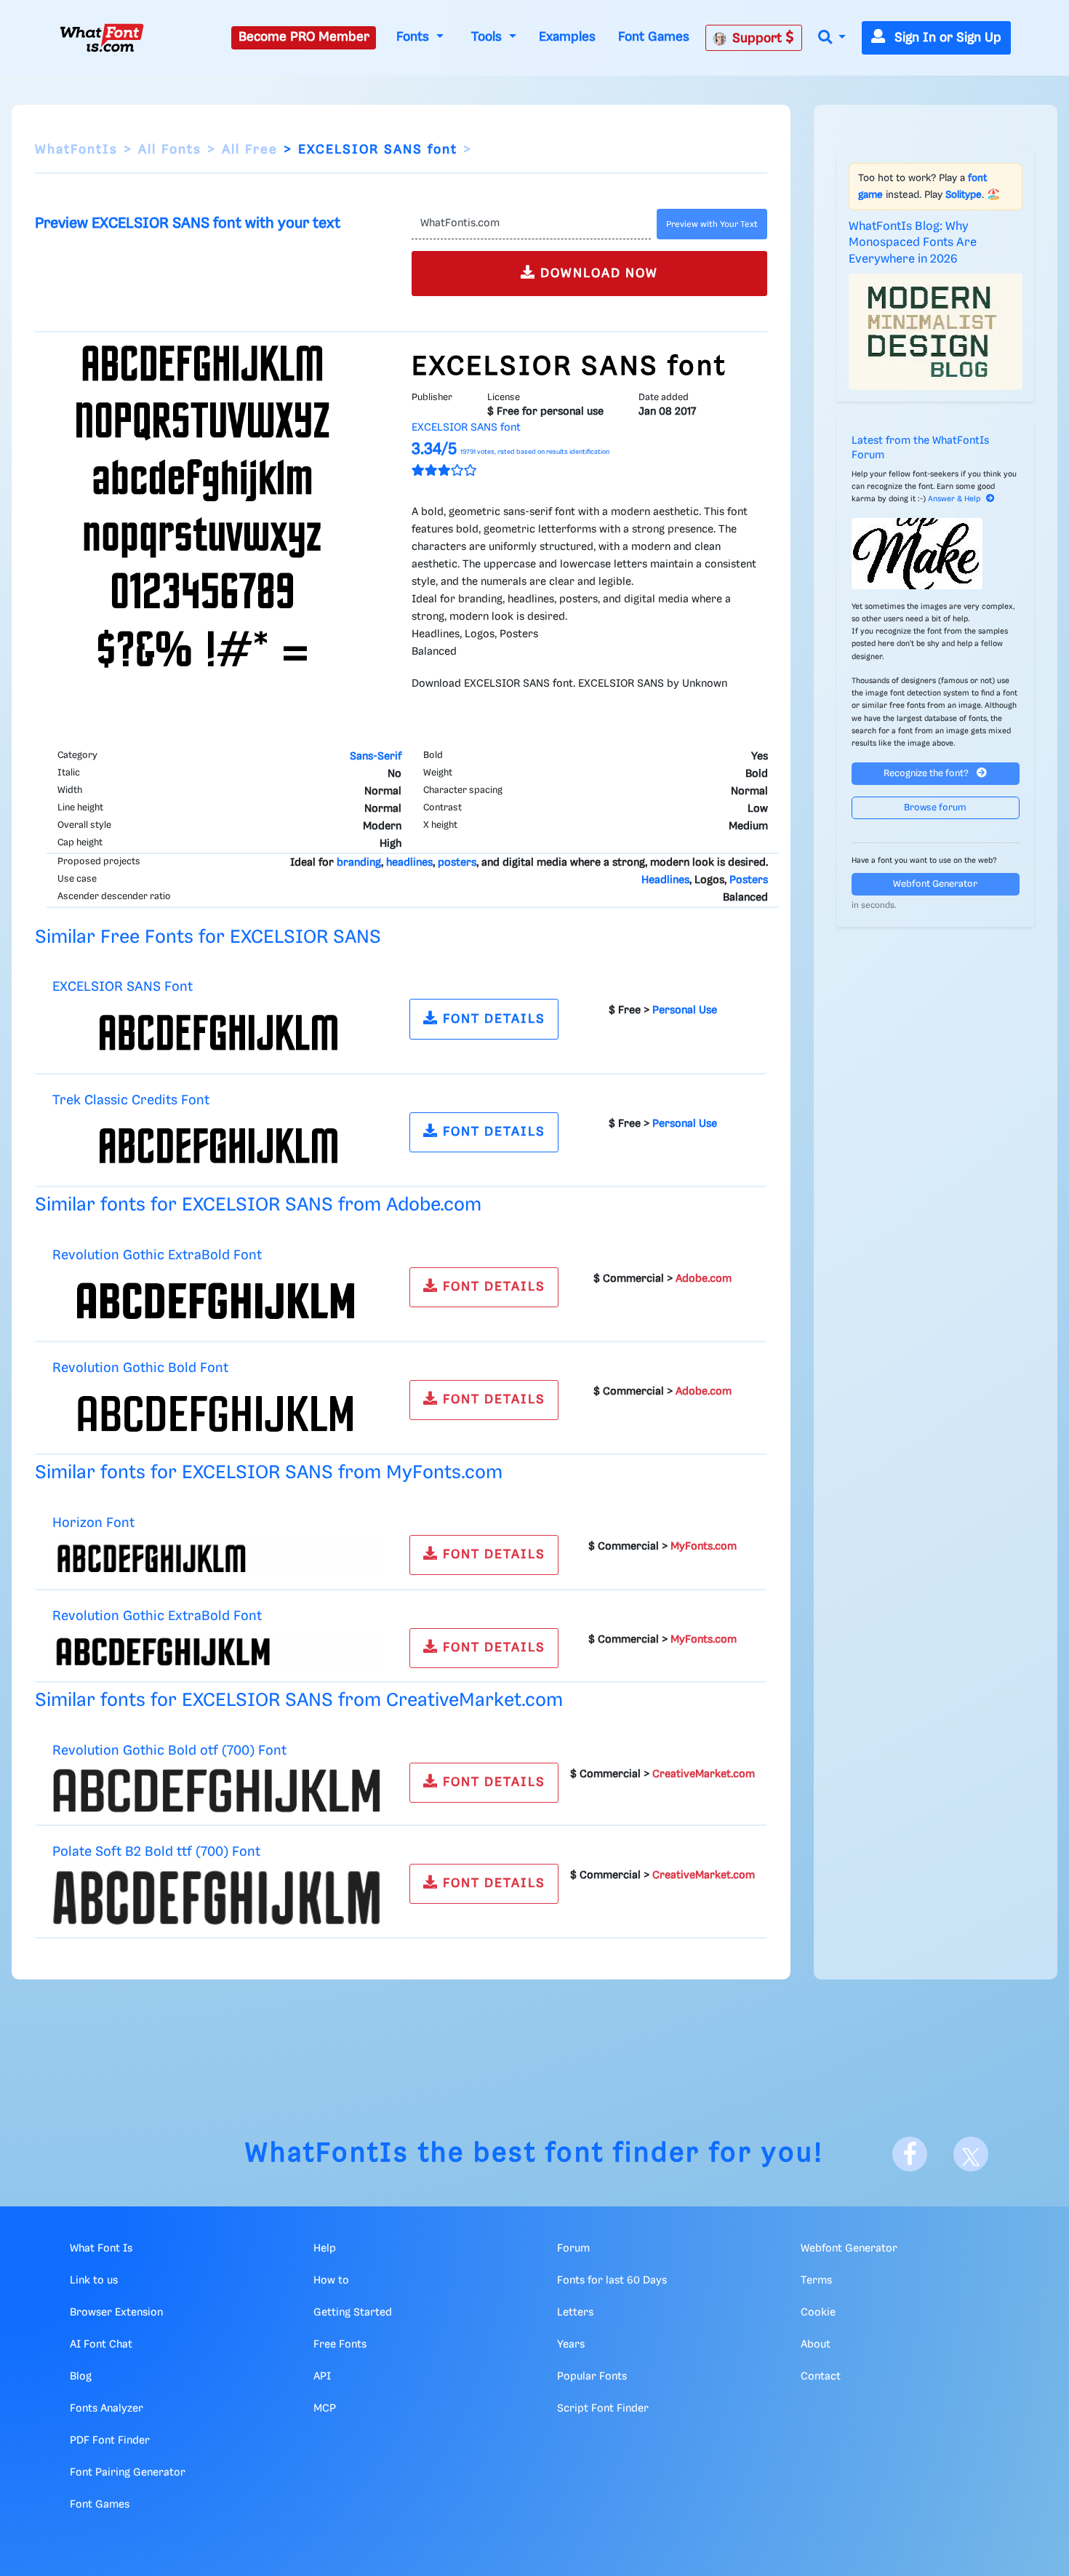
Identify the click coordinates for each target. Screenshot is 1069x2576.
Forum (573, 2249)
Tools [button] (488, 37)
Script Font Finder (603, 2409)
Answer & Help (954, 499)
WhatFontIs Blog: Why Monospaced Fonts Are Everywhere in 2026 (913, 243)
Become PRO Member (304, 37)
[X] (971, 2154)
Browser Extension (116, 2313)
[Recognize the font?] (936, 554)
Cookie (818, 2313)
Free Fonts (340, 2345)
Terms (816, 2281)
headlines (409, 863)
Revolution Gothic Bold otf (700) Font (169, 1751)
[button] (832, 38)
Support (759, 39)
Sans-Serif (376, 757)
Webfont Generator (935, 884)
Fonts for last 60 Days (612, 2281)
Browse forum (935, 808)
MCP (325, 2409)
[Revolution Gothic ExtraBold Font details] (216, 1301)
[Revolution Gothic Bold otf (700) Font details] (216, 1790)
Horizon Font (93, 1523)
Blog (81, 2377)
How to (331, 2281)
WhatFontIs (76, 150)
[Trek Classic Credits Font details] (216, 1146)
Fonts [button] (415, 37)
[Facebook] (910, 2154)
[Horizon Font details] (216, 1559)
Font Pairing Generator (128, 2473)
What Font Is (101, 2249)
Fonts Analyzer (107, 2409)
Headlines (665, 880)
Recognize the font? (927, 774)
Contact (821, 2377)
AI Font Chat (101, 2345)
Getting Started (353, 2313)
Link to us (94, 2281)
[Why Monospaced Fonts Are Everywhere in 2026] (936, 332)
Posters (749, 880)
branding (359, 863)
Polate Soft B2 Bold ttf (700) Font (156, 1852)
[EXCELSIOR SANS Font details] (216, 1033)
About (816, 2345)
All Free (250, 150)
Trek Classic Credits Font (131, 1100)
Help (325, 2249)
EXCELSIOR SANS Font (123, 987)
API (322, 2377)
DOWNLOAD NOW (597, 274)
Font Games (654, 37)
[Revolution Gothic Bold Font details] (216, 1414)
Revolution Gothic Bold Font (140, 1368)
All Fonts (170, 150)
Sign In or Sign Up (946, 38)
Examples (567, 37)
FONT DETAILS (492, 1019)
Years (571, 2345)
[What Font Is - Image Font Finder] (102, 38)
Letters (575, 2313)
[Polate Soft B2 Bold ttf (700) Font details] (216, 1898)
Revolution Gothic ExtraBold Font (157, 1255)
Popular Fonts (592, 2377)
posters (457, 863)
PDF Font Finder (110, 2441)
